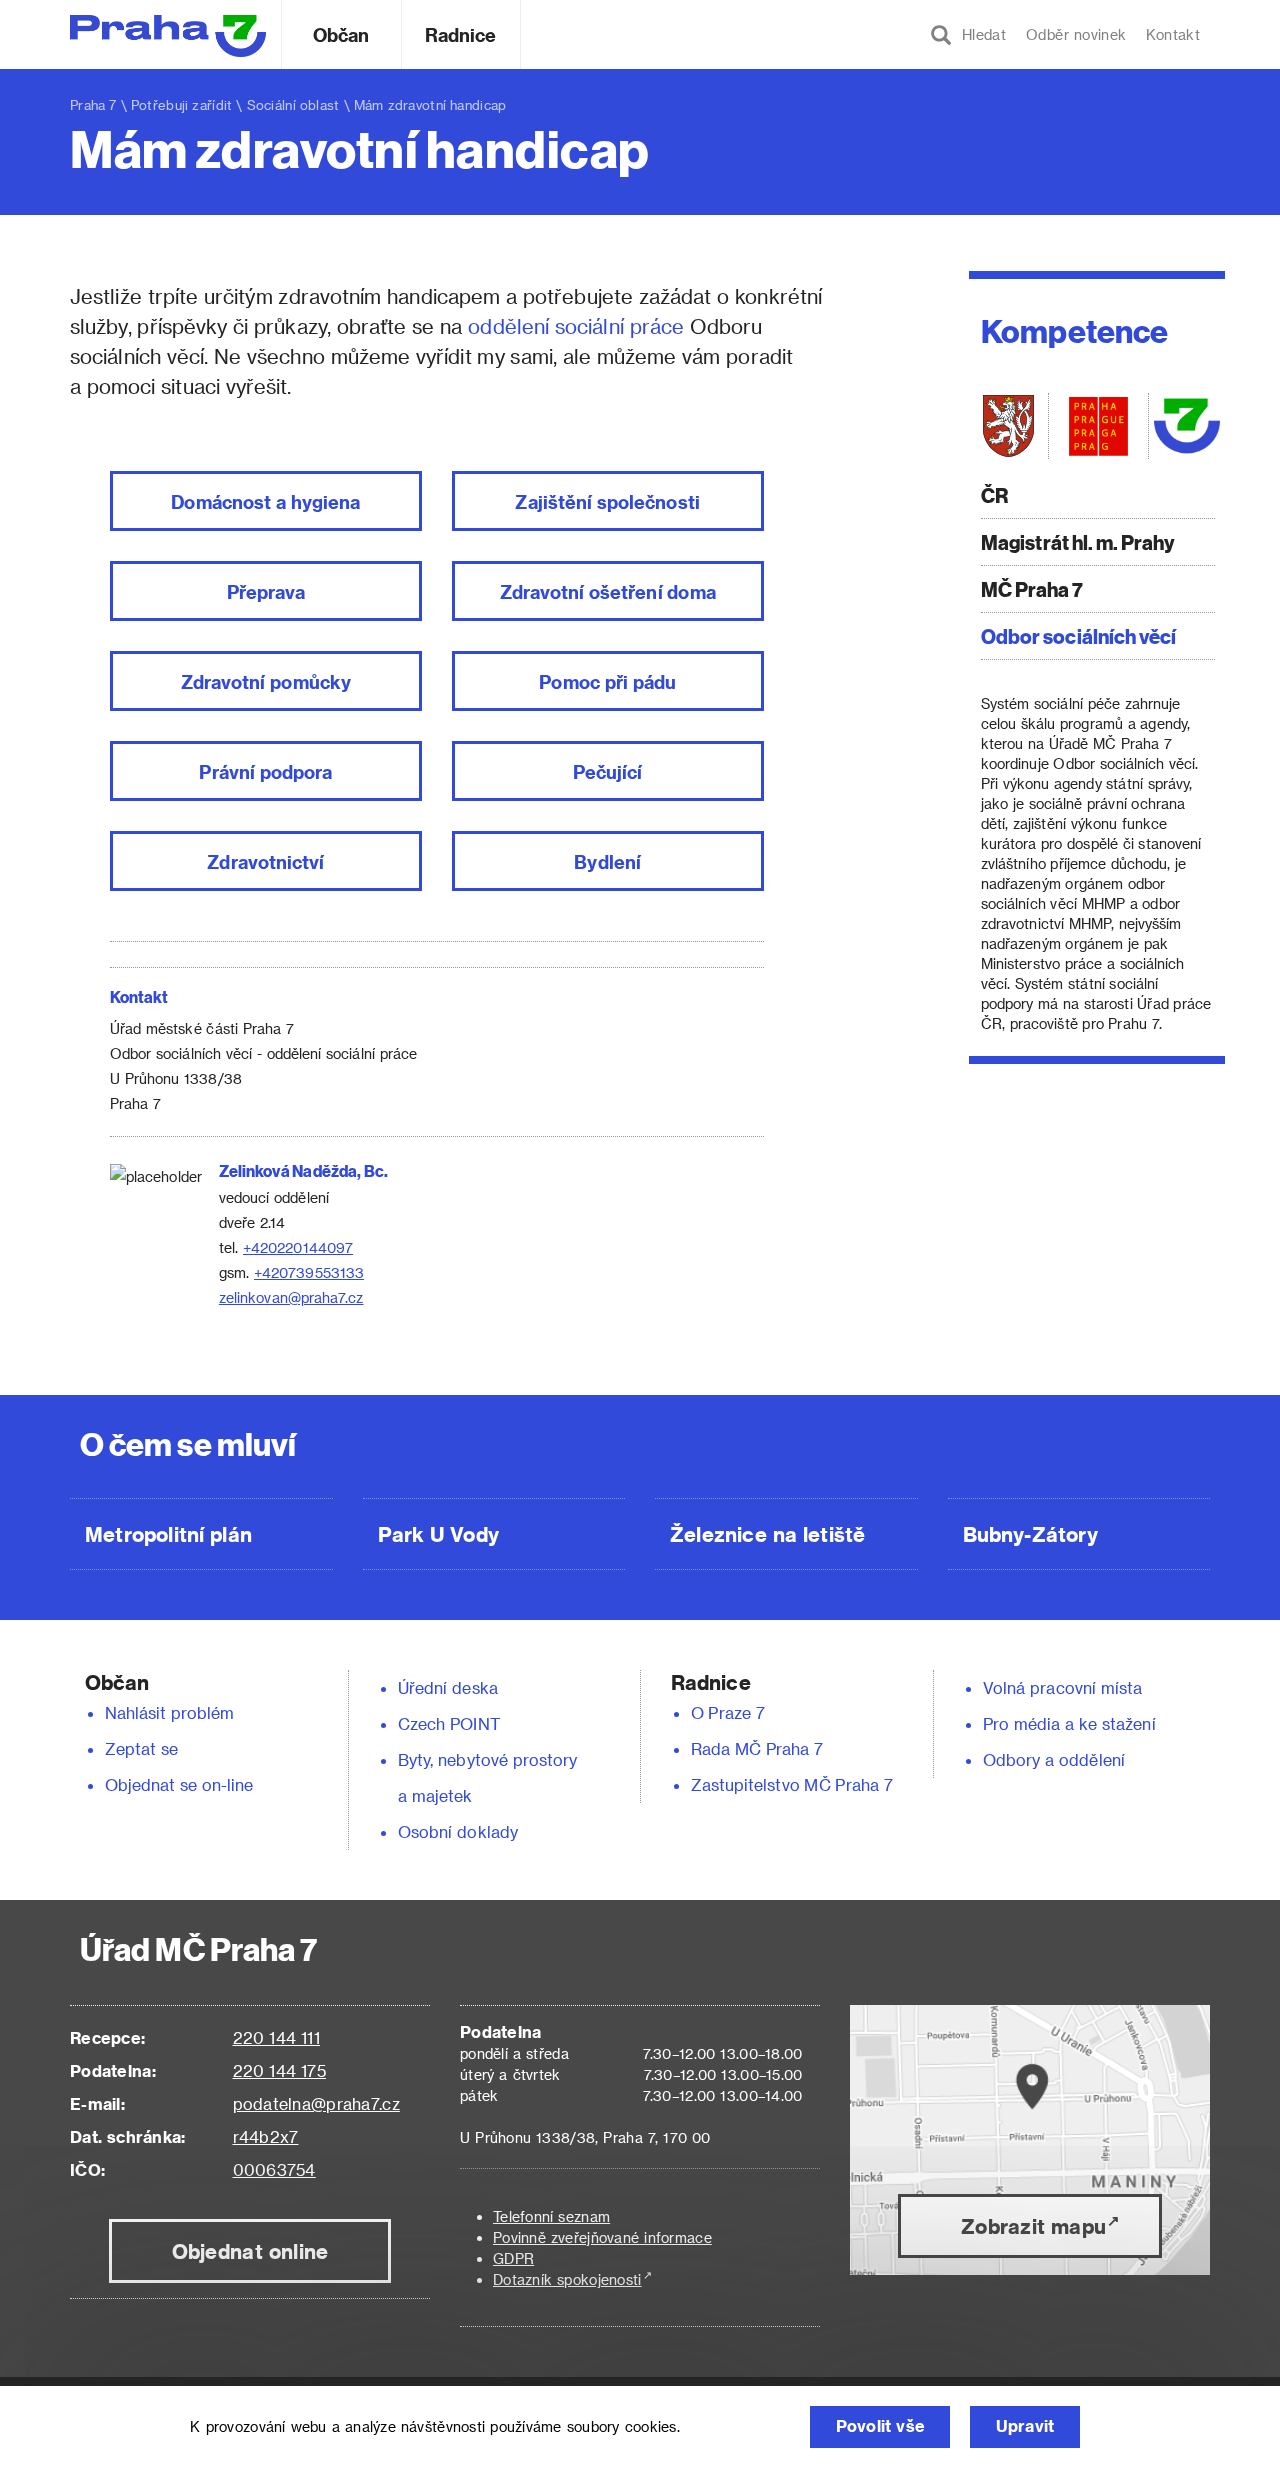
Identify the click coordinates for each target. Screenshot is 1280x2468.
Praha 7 (93, 104)
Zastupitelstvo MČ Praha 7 (792, 1784)
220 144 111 (276, 2037)
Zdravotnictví (265, 861)
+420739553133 (309, 1272)
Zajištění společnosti (607, 501)
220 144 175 (279, 2070)
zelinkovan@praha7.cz (291, 1297)
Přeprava (266, 591)
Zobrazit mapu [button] (1033, 2226)
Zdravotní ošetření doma (608, 591)
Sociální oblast (293, 104)
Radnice (461, 34)
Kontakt (1173, 34)
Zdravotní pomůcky (266, 681)
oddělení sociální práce (576, 326)
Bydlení (607, 861)
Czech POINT (449, 1723)
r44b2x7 (266, 2136)
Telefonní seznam (551, 2216)
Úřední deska (448, 1687)
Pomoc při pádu (607, 681)
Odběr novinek (1076, 34)
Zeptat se (141, 1748)
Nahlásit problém (170, 1712)
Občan (341, 34)
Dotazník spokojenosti (567, 2279)
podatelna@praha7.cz (316, 2103)
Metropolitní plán (168, 1534)
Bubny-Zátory (1030, 1534)
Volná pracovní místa (1062, 1687)
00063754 (274, 2169)
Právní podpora (265, 771)
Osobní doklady (458, 1831)
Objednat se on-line (179, 1784)
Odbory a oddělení (1054, 1759)
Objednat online (250, 2251)
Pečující (608, 771)
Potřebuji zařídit (181, 104)
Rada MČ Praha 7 (757, 1748)
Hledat (979, 34)
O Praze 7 (728, 1712)
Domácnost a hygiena (265, 501)
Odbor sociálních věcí (1079, 635)
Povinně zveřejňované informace (602, 2237)
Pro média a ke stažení (1069, 1723)
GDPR (513, 2258)
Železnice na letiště (767, 1534)
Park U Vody (439, 1534)
